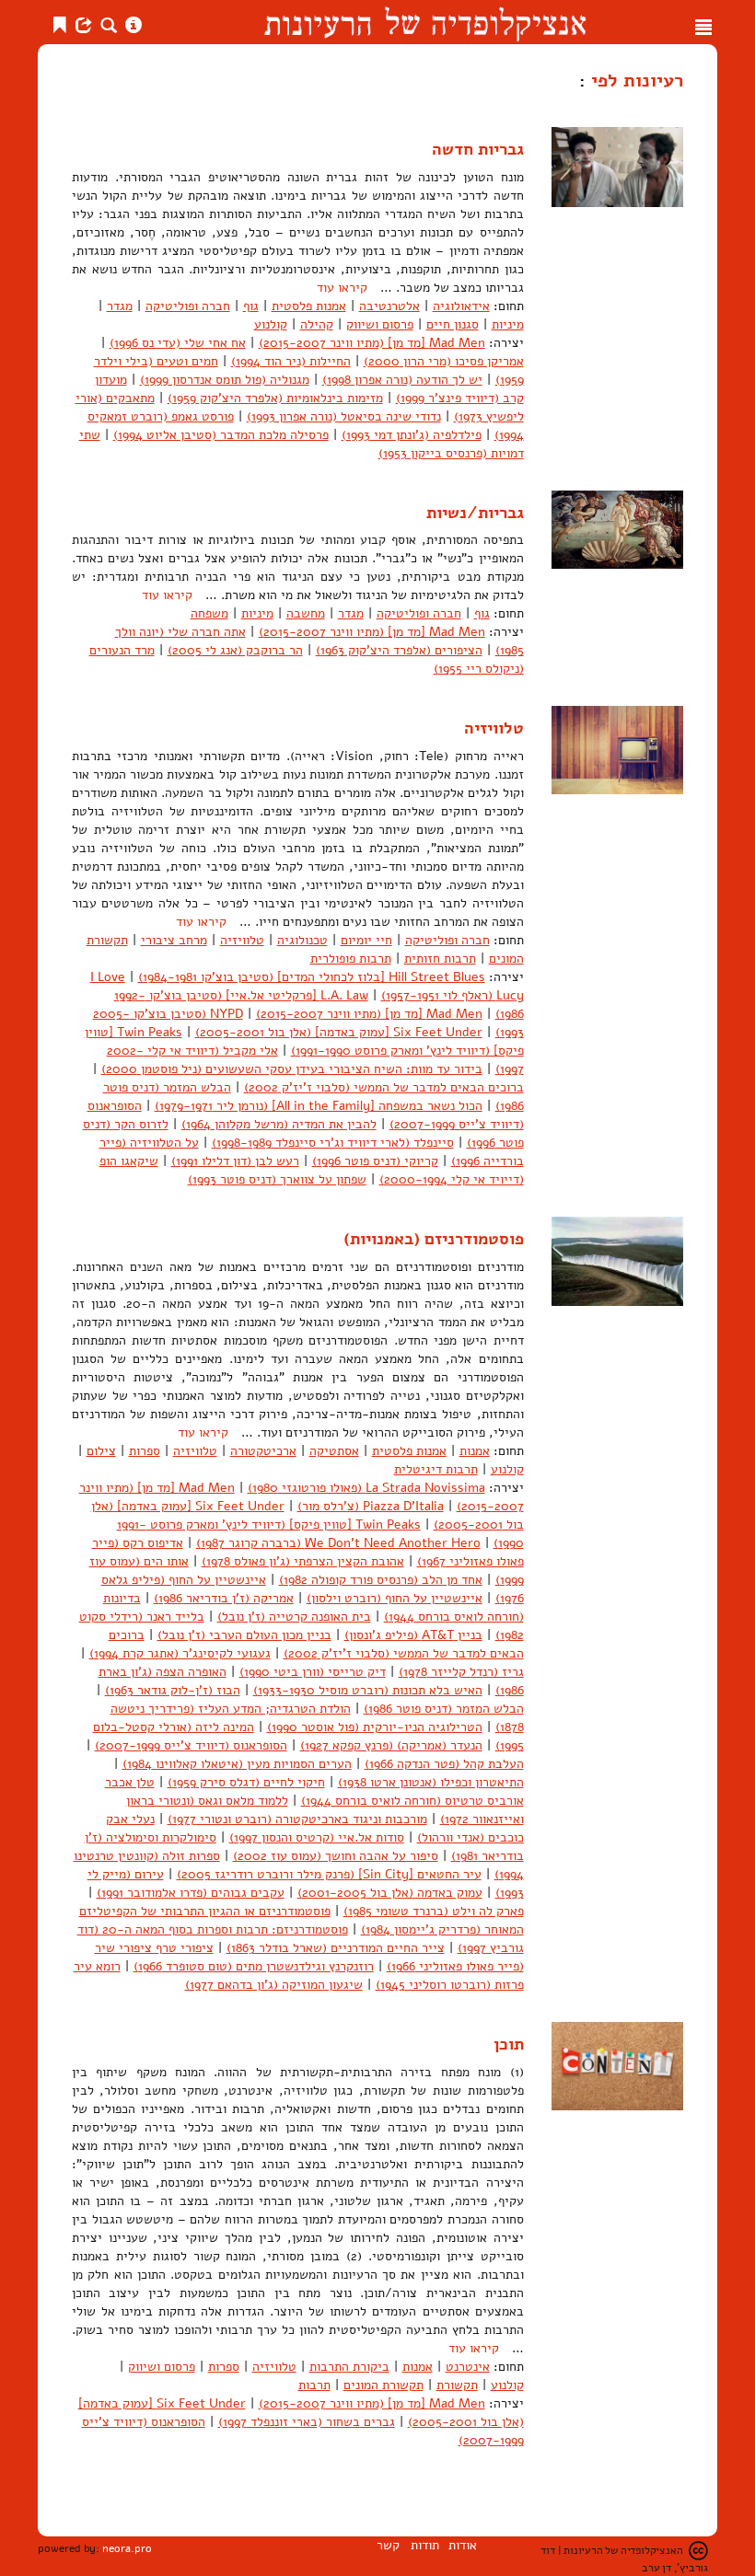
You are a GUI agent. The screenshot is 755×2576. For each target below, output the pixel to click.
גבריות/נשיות (475, 513)
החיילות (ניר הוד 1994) (291, 361)
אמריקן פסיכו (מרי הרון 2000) (444, 361)
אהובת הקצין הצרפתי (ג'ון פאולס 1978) (303, 1561)
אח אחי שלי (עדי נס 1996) (178, 343)
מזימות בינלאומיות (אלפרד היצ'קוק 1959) (275, 398)
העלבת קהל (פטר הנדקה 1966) (444, 1764)
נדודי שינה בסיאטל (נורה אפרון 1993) (344, 416)
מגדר (120, 306)
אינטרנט (468, 2367)
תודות (425, 2545)
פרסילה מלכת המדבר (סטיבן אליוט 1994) (221, 435)
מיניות (508, 324)
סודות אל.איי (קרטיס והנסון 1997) (317, 1837)
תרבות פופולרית (351, 959)
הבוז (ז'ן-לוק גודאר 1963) (173, 1690)
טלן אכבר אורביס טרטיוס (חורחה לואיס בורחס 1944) (314, 1791)
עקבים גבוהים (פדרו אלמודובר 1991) (191, 1893)
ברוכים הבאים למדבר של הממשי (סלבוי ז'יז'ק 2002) (384, 1087)
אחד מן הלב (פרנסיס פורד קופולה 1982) (381, 1580)
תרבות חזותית (440, 959)
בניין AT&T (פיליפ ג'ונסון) (413, 1635)
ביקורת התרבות (349, 2367)
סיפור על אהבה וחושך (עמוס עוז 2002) (336, 1856)
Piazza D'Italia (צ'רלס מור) (371, 1506)
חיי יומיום (366, 940)
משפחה (209, 613)
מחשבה (306, 613)
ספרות (145, 1451)
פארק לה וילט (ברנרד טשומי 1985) (434, 1911)
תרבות (314, 2385)
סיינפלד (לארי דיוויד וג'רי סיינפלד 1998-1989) (333, 1143)
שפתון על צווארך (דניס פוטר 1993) (277, 1179)
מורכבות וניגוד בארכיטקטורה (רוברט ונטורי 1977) (297, 1819)
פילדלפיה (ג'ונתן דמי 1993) (412, 435)
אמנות (475, 1451)
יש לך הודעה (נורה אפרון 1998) (402, 380)
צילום (101, 1451)
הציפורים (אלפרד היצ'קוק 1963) (399, 650)
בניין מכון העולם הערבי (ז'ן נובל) (244, 1635)
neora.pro (127, 2548)
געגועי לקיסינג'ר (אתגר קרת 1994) (180, 1653)
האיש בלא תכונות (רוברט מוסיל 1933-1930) (368, 1690)
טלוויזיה (494, 728)
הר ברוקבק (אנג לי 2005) (235, 650)
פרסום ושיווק (380, 324)
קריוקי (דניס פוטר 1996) (375, 1161)
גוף (251, 306)
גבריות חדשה (478, 149)
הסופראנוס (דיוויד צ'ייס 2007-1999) (191, 1745)
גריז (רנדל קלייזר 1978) (461, 1672)
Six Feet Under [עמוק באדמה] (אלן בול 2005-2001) (339, 1032)
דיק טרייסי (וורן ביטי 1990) (313, 1672)
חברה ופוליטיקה (188, 306)
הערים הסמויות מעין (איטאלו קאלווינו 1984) (237, 1764)
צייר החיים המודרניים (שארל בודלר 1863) (336, 1948)
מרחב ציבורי (174, 940)
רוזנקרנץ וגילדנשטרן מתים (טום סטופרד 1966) (254, 1966)
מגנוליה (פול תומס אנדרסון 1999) (225, 380)
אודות (463, 2545)
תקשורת (457, 2385)
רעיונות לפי (634, 80)
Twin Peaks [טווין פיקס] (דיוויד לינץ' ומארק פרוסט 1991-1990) (304, 1041)
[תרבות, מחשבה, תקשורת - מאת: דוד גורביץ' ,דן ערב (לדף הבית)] (425, 22)
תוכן (509, 2044)
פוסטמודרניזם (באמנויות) (434, 1239)
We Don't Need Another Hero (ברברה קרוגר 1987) (338, 1543)
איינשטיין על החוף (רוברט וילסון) (395, 1598)
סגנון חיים (453, 324)
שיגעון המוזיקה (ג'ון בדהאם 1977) (274, 1985)
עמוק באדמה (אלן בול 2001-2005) (390, 1893)
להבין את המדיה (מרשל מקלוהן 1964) (279, 1124)
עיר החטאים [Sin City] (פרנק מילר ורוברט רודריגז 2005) (329, 1874)
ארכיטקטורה (263, 1451)
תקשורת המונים (383, 2385)
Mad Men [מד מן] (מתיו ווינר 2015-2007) (372, 343)
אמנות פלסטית (309, 306)
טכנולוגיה (302, 940)
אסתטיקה (334, 1451)
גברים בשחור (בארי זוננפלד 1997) (307, 2422)
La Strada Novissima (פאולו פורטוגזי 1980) (366, 1488)
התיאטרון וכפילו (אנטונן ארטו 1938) (431, 1782)
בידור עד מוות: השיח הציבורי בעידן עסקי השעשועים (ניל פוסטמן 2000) (292, 1069)
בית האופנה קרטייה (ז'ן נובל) (294, 1617)
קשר (388, 2545)
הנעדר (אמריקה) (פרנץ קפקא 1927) (391, 1745)
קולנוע (271, 324)
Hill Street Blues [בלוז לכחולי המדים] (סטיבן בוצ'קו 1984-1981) (312, 977)
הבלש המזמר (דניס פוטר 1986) (444, 1709)
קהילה (317, 324)
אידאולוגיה (461, 306)
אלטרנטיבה (389, 306)
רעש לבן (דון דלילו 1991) (235, 1161)
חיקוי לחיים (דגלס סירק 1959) (246, 1782)
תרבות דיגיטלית (436, 1469)
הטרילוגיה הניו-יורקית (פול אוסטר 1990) (375, 1727)
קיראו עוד (342, 288)
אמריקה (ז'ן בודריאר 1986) (224, 1598)
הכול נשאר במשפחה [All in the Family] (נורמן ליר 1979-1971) (319, 1106)
